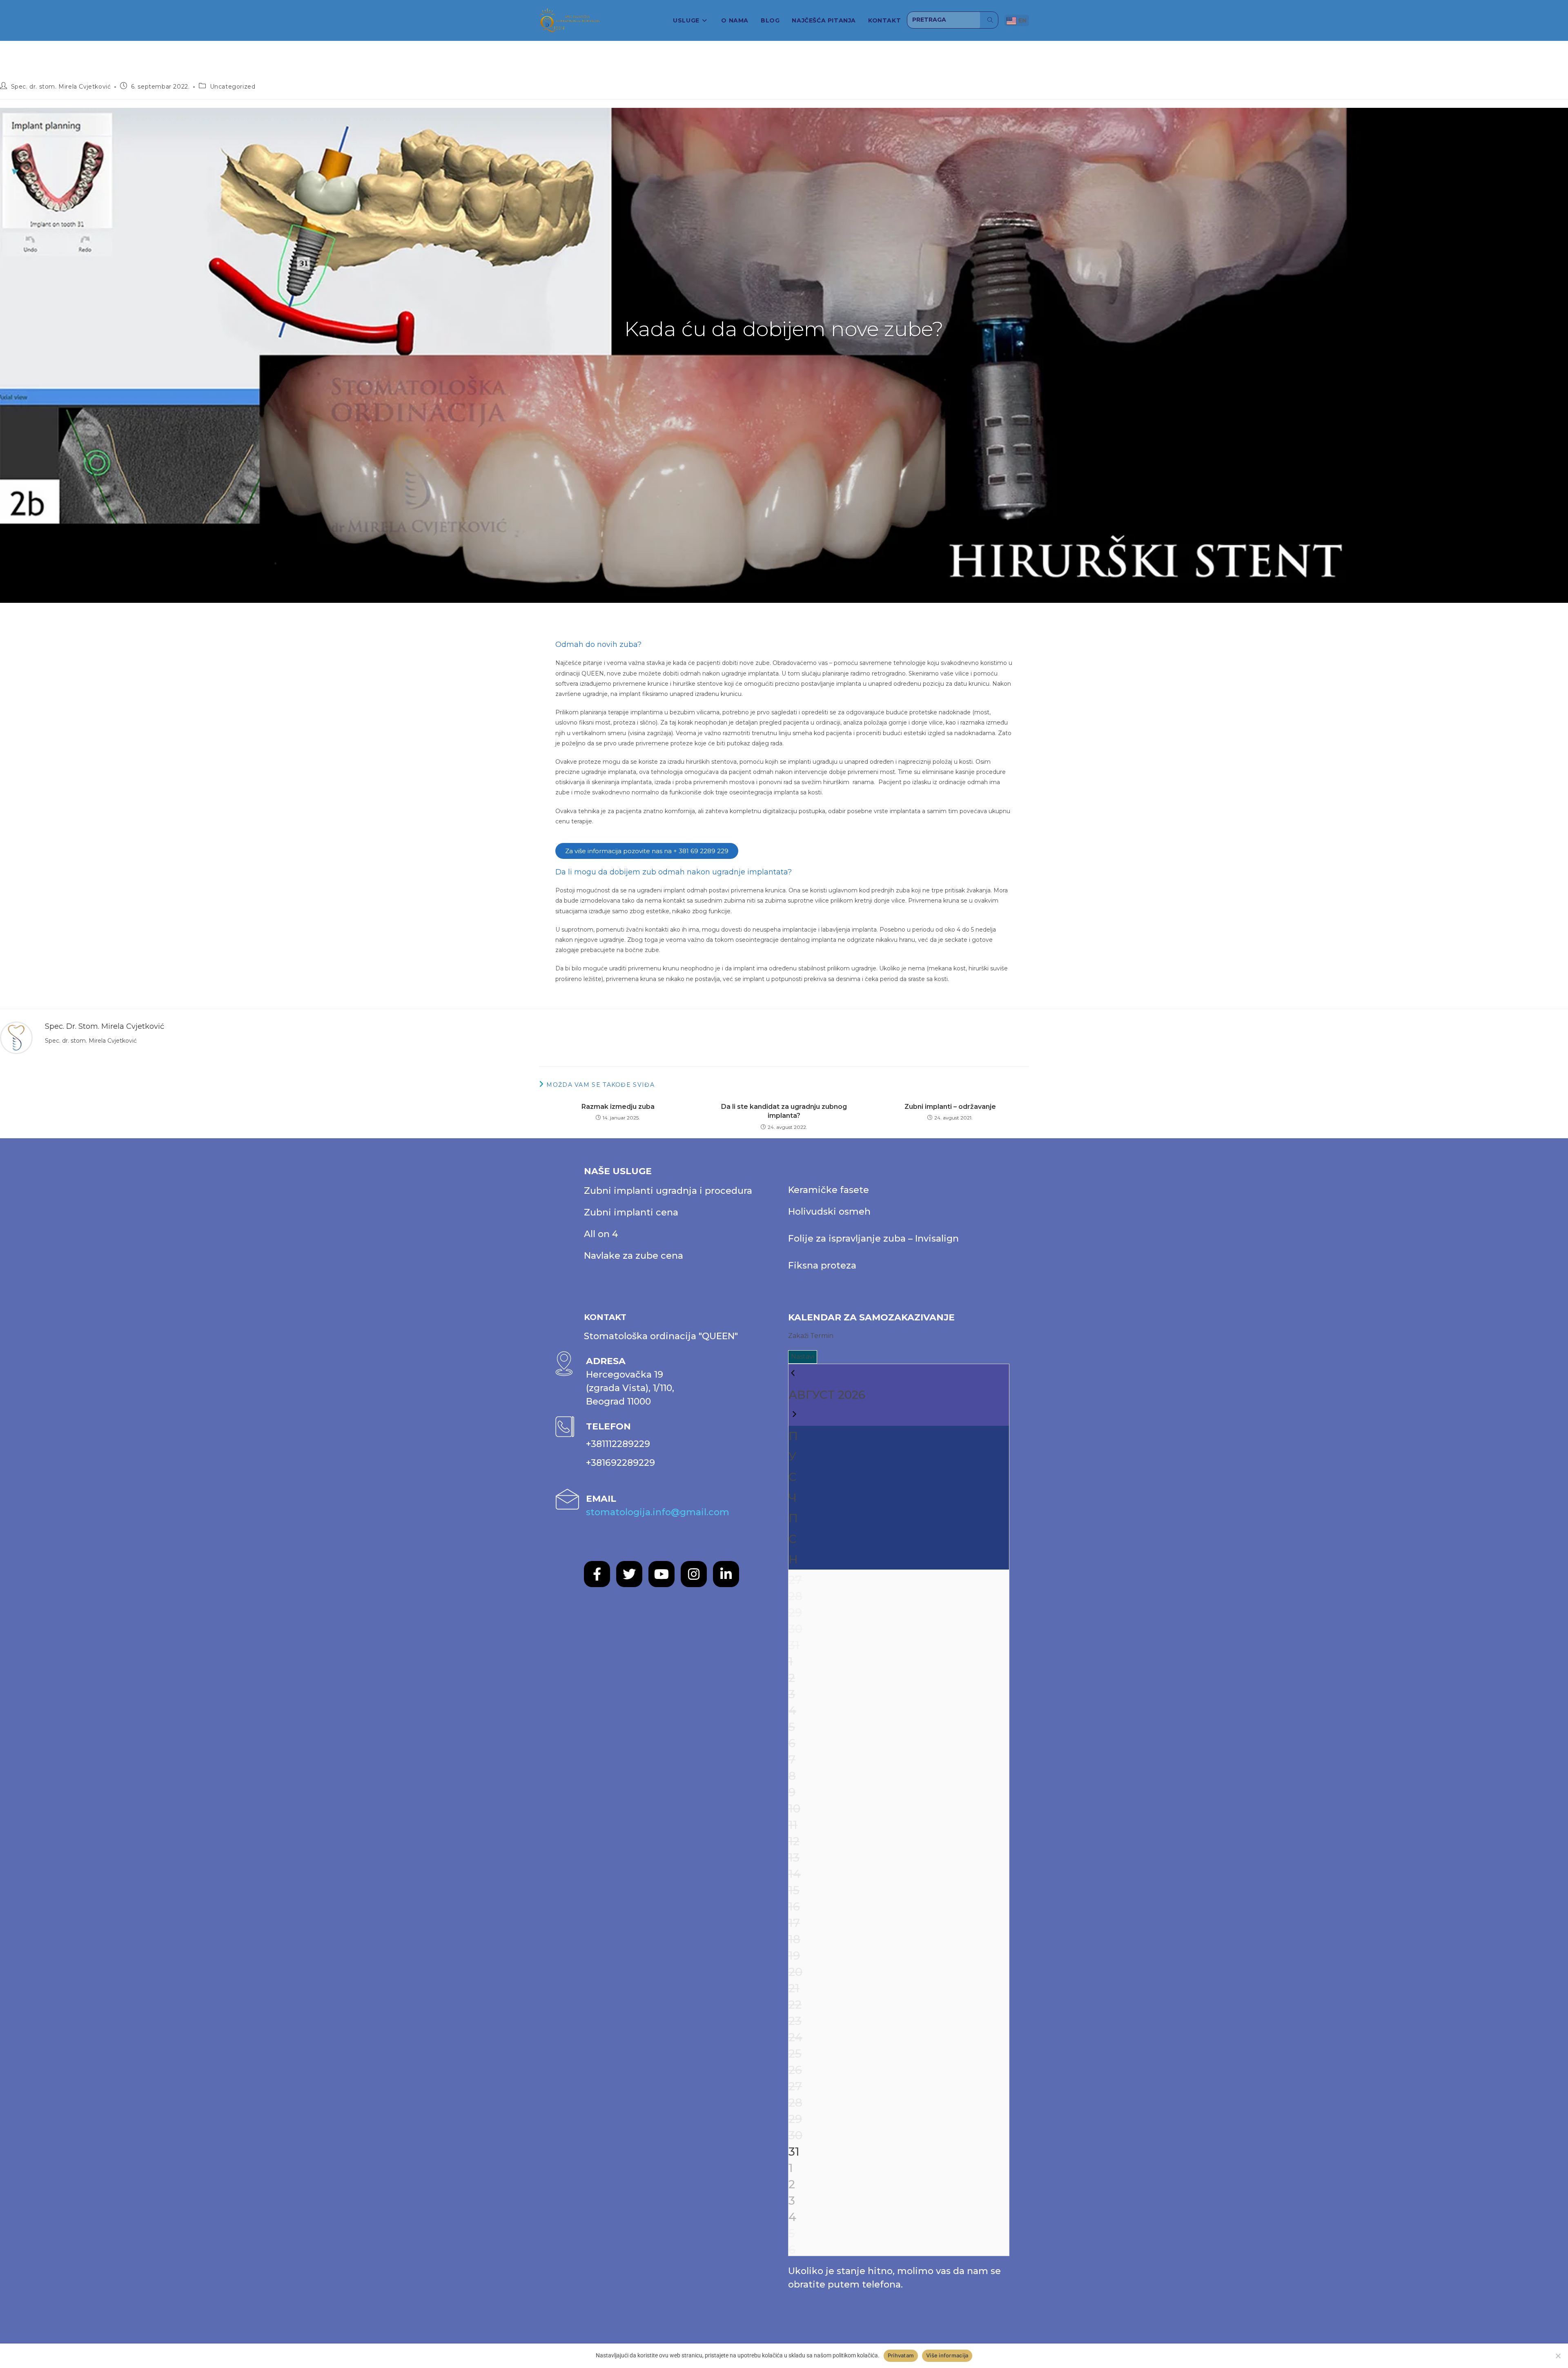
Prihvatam (901, 2355)
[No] (1558, 2356)
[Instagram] (694, 1574)
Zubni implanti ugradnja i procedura (668, 1191)
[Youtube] (661, 1574)
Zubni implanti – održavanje (950, 1107)
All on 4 (601, 1234)
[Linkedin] (726, 1574)
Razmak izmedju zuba (618, 1107)
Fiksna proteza (822, 1265)
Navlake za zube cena (634, 1256)
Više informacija (947, 2355)
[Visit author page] (16, 1037)
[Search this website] (944, 20)
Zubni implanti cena (631, 1212)
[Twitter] (629, 1574)
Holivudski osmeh (829, 1212)
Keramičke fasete (829, 1190)
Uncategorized (233, 87)
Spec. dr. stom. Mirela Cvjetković (61, 87)
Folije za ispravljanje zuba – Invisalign (873, 1239)
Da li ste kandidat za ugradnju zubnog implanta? (784, 1111)
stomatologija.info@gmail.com (658, 1512)
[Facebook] (597, 1574)
